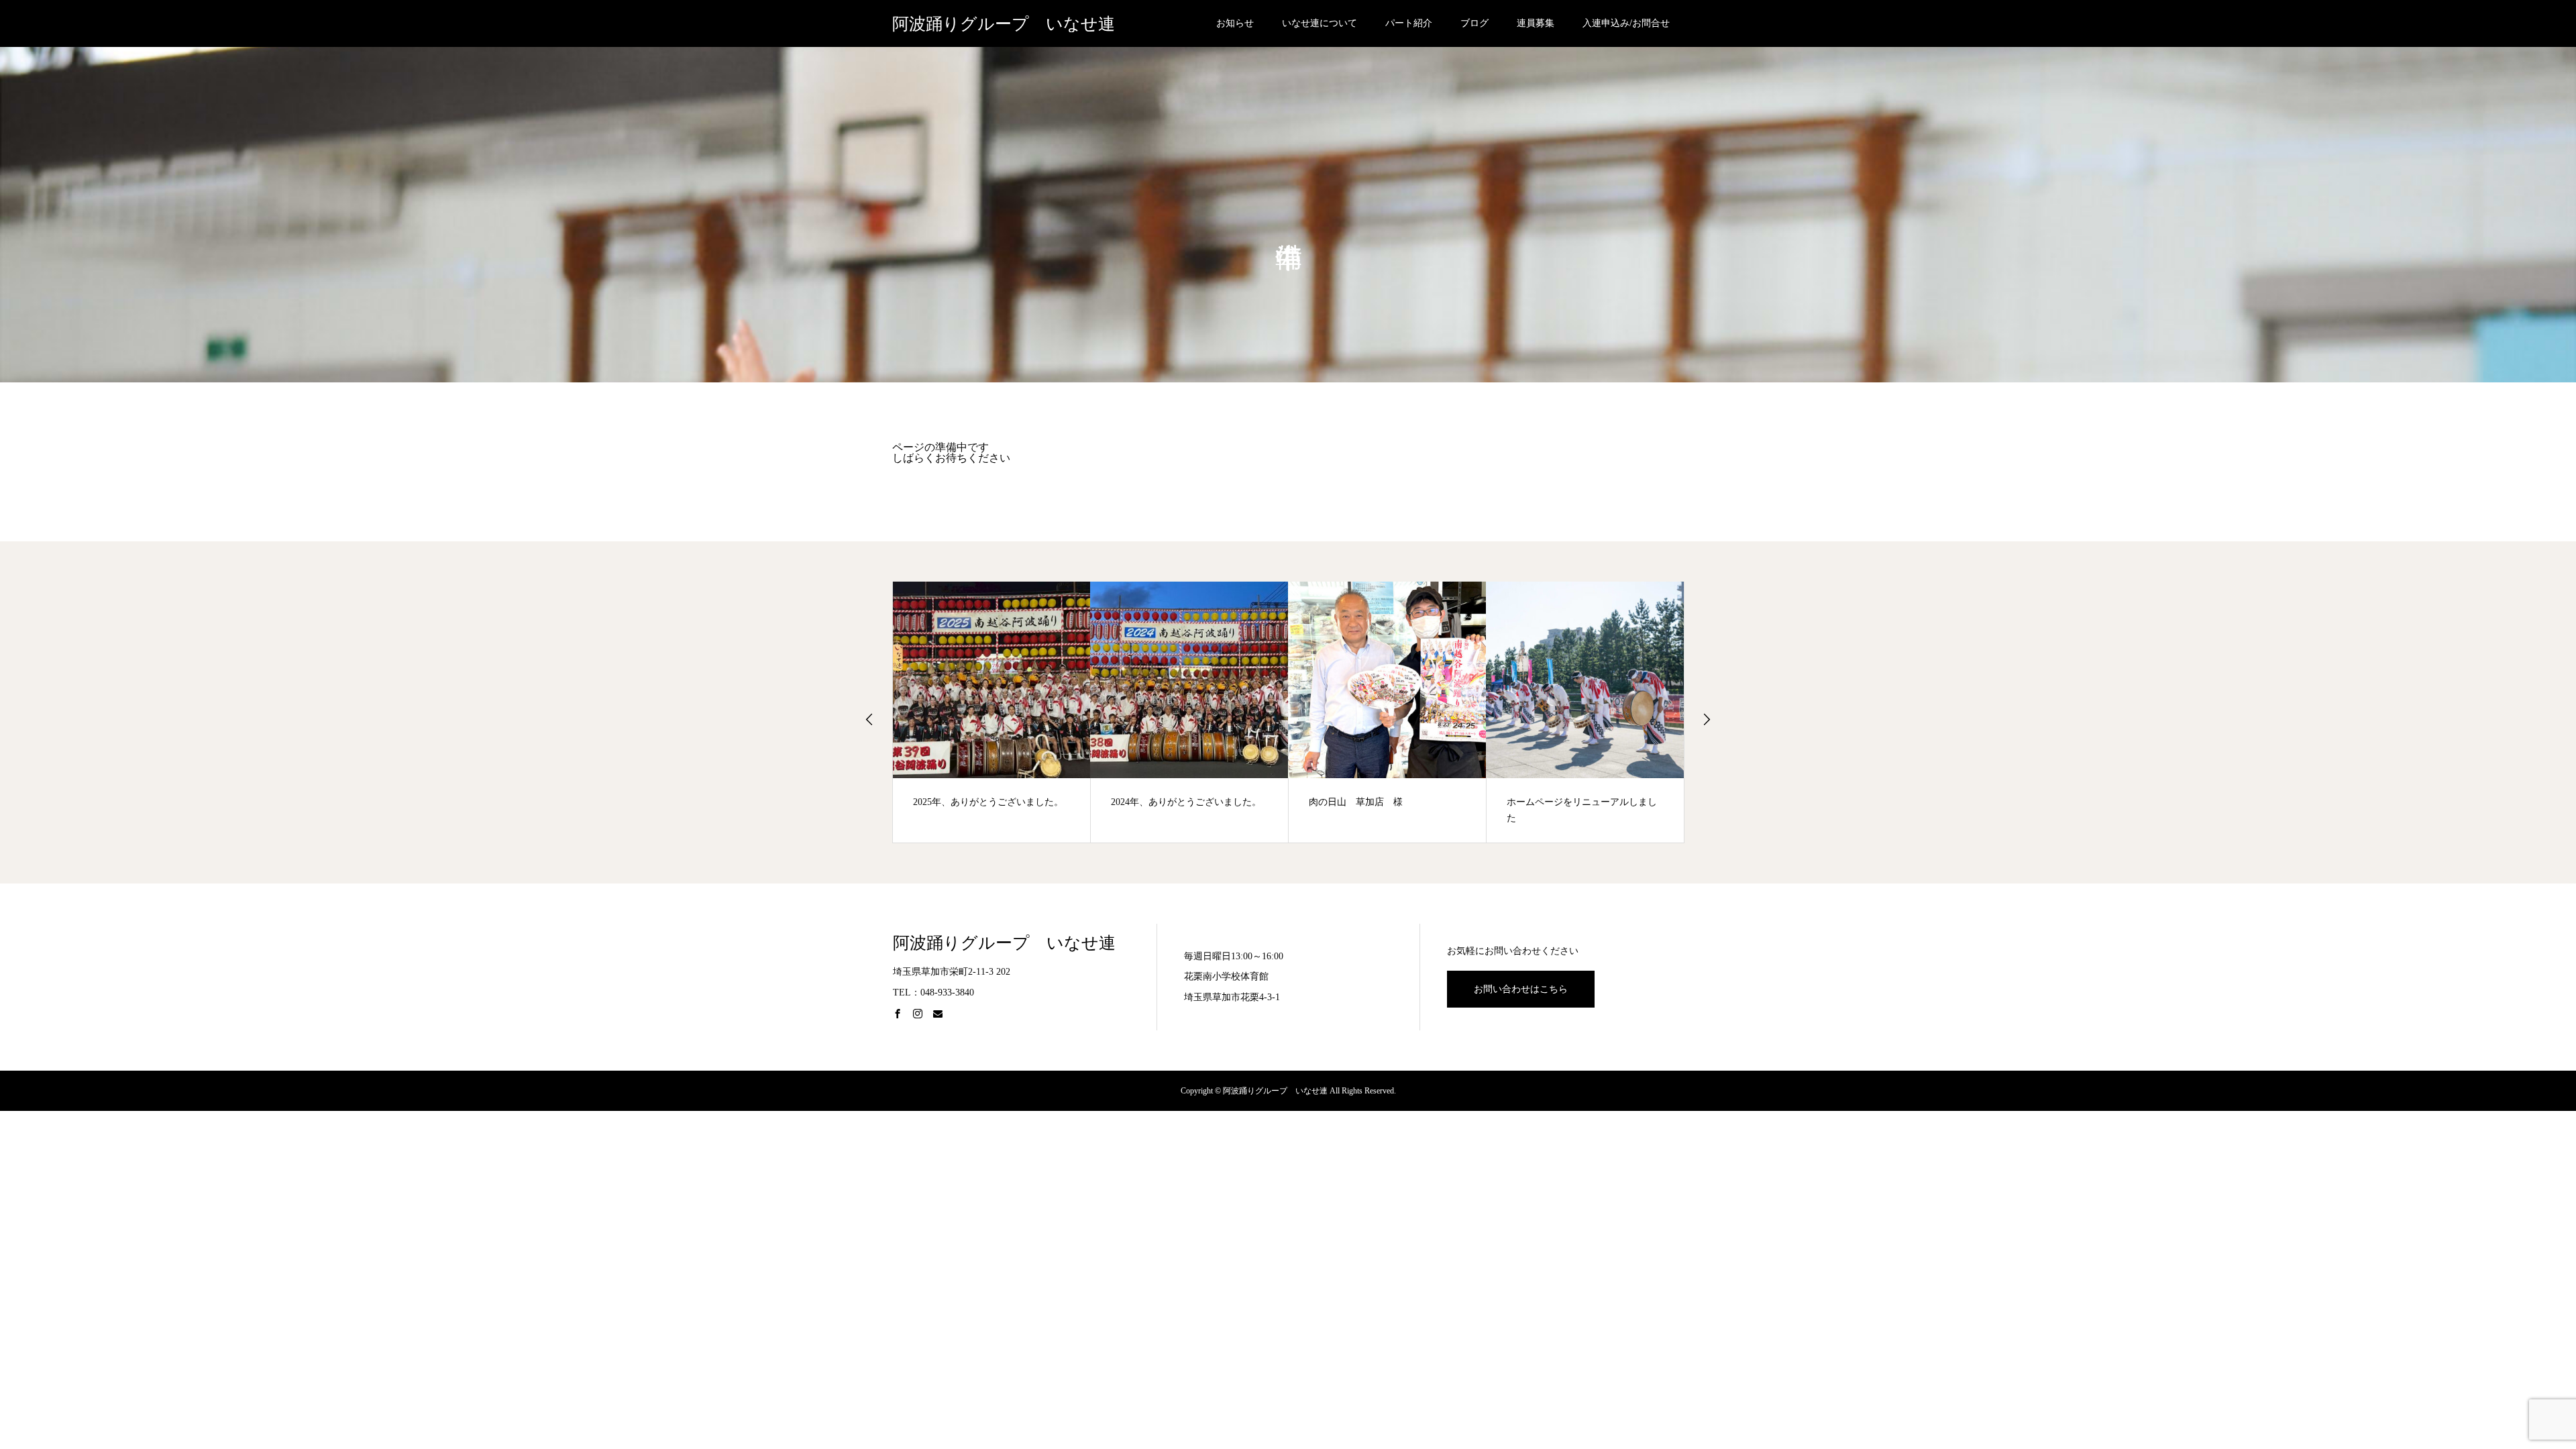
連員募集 (1536, 23)
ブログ (1474, 23)
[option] (992, 712)
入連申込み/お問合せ (1626, 23)
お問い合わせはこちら (1521, 989)
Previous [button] (869, 719)
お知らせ (1235, 23)
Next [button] (1707, 719)
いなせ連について (1320, 23)
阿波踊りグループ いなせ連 (1004, 24)
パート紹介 (1409, 23)
